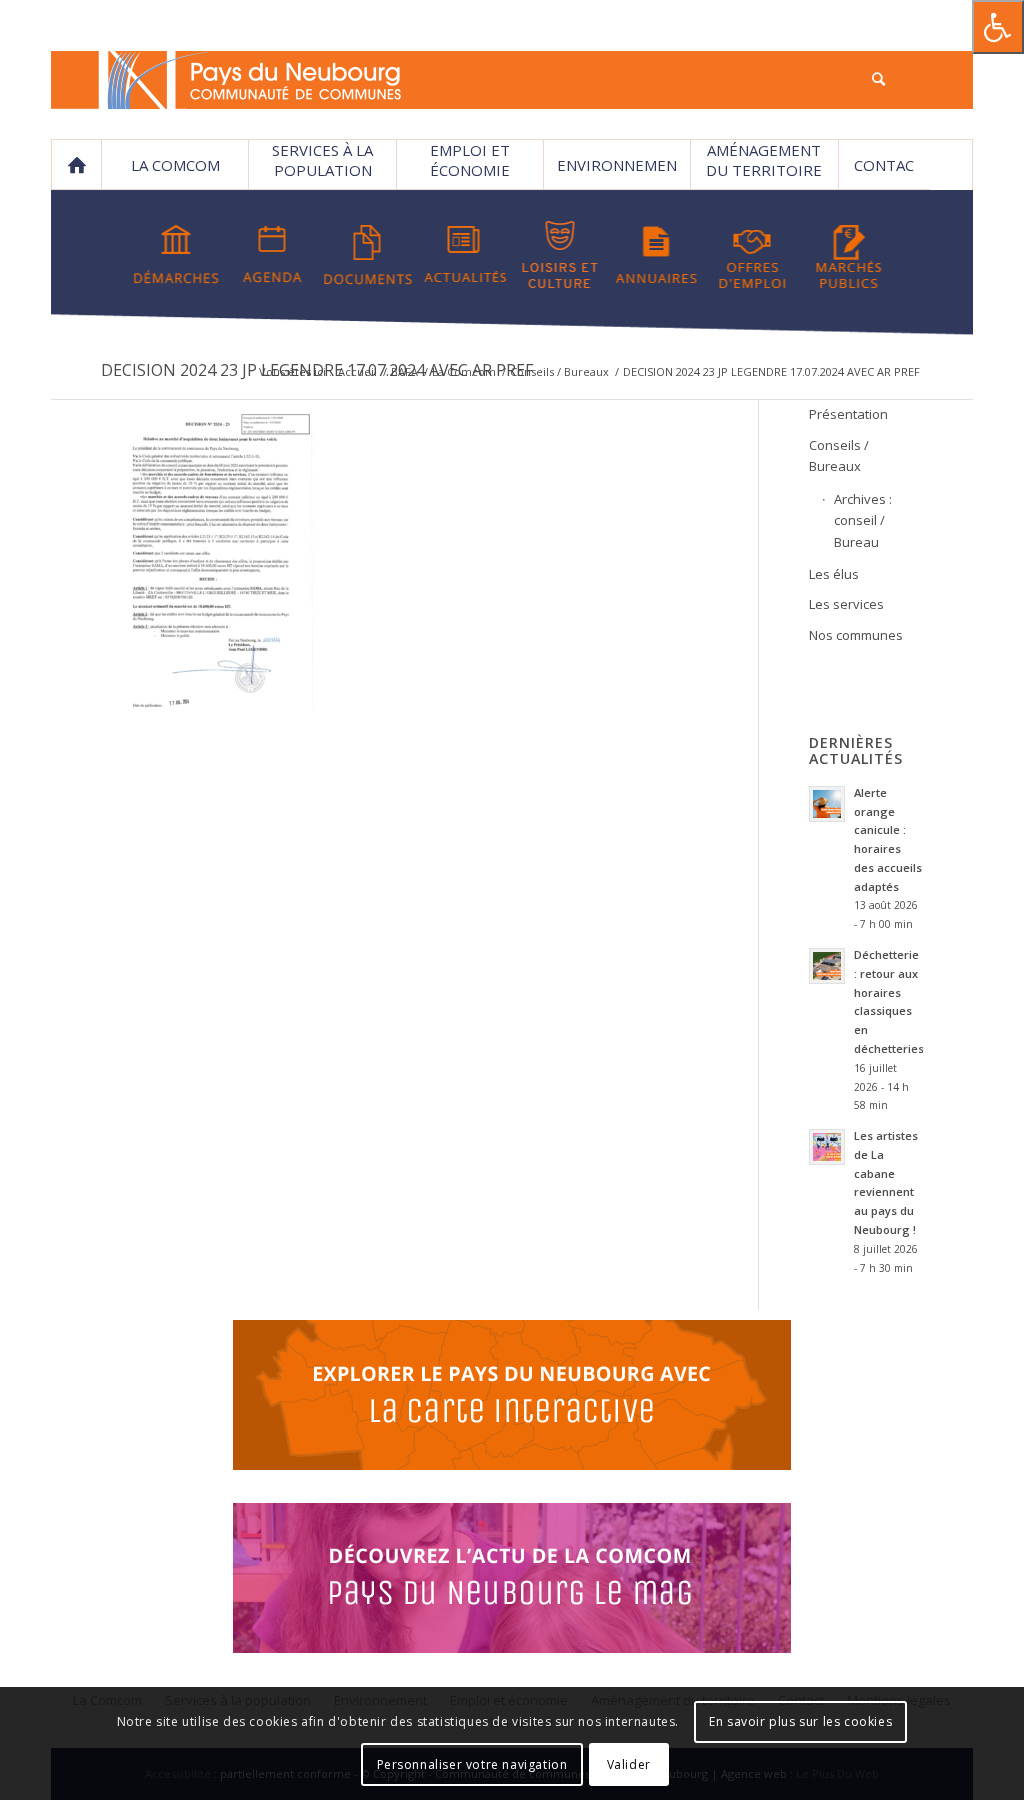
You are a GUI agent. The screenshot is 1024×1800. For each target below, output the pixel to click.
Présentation (848, 414)
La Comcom (464, 371)
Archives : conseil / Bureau (863, 520)
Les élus (834, 574)
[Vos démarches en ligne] (176, 255)
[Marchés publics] (848, 255)
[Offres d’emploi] (752, 255)
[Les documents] (368, 255)
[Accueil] (76, 165)
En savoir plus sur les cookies (800, 1721)
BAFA (404, 371)
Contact (884, 172)
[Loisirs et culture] (560, 255)
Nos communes (856, 635)
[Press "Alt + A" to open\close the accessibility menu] (998, 27)
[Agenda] (272, 255)
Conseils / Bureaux (559, 371)
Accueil (357, 371)
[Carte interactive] (512, 1398)
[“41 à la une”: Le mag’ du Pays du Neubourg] (512, 1581)
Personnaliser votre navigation (472, 1764)
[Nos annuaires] (656, 255)
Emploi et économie (470, 160)
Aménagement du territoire (764, 160)
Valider (629, 1764)
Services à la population (322, 160)
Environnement (617, 172)
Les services (846, 604)
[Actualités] (464, 255)
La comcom (175, 165)
